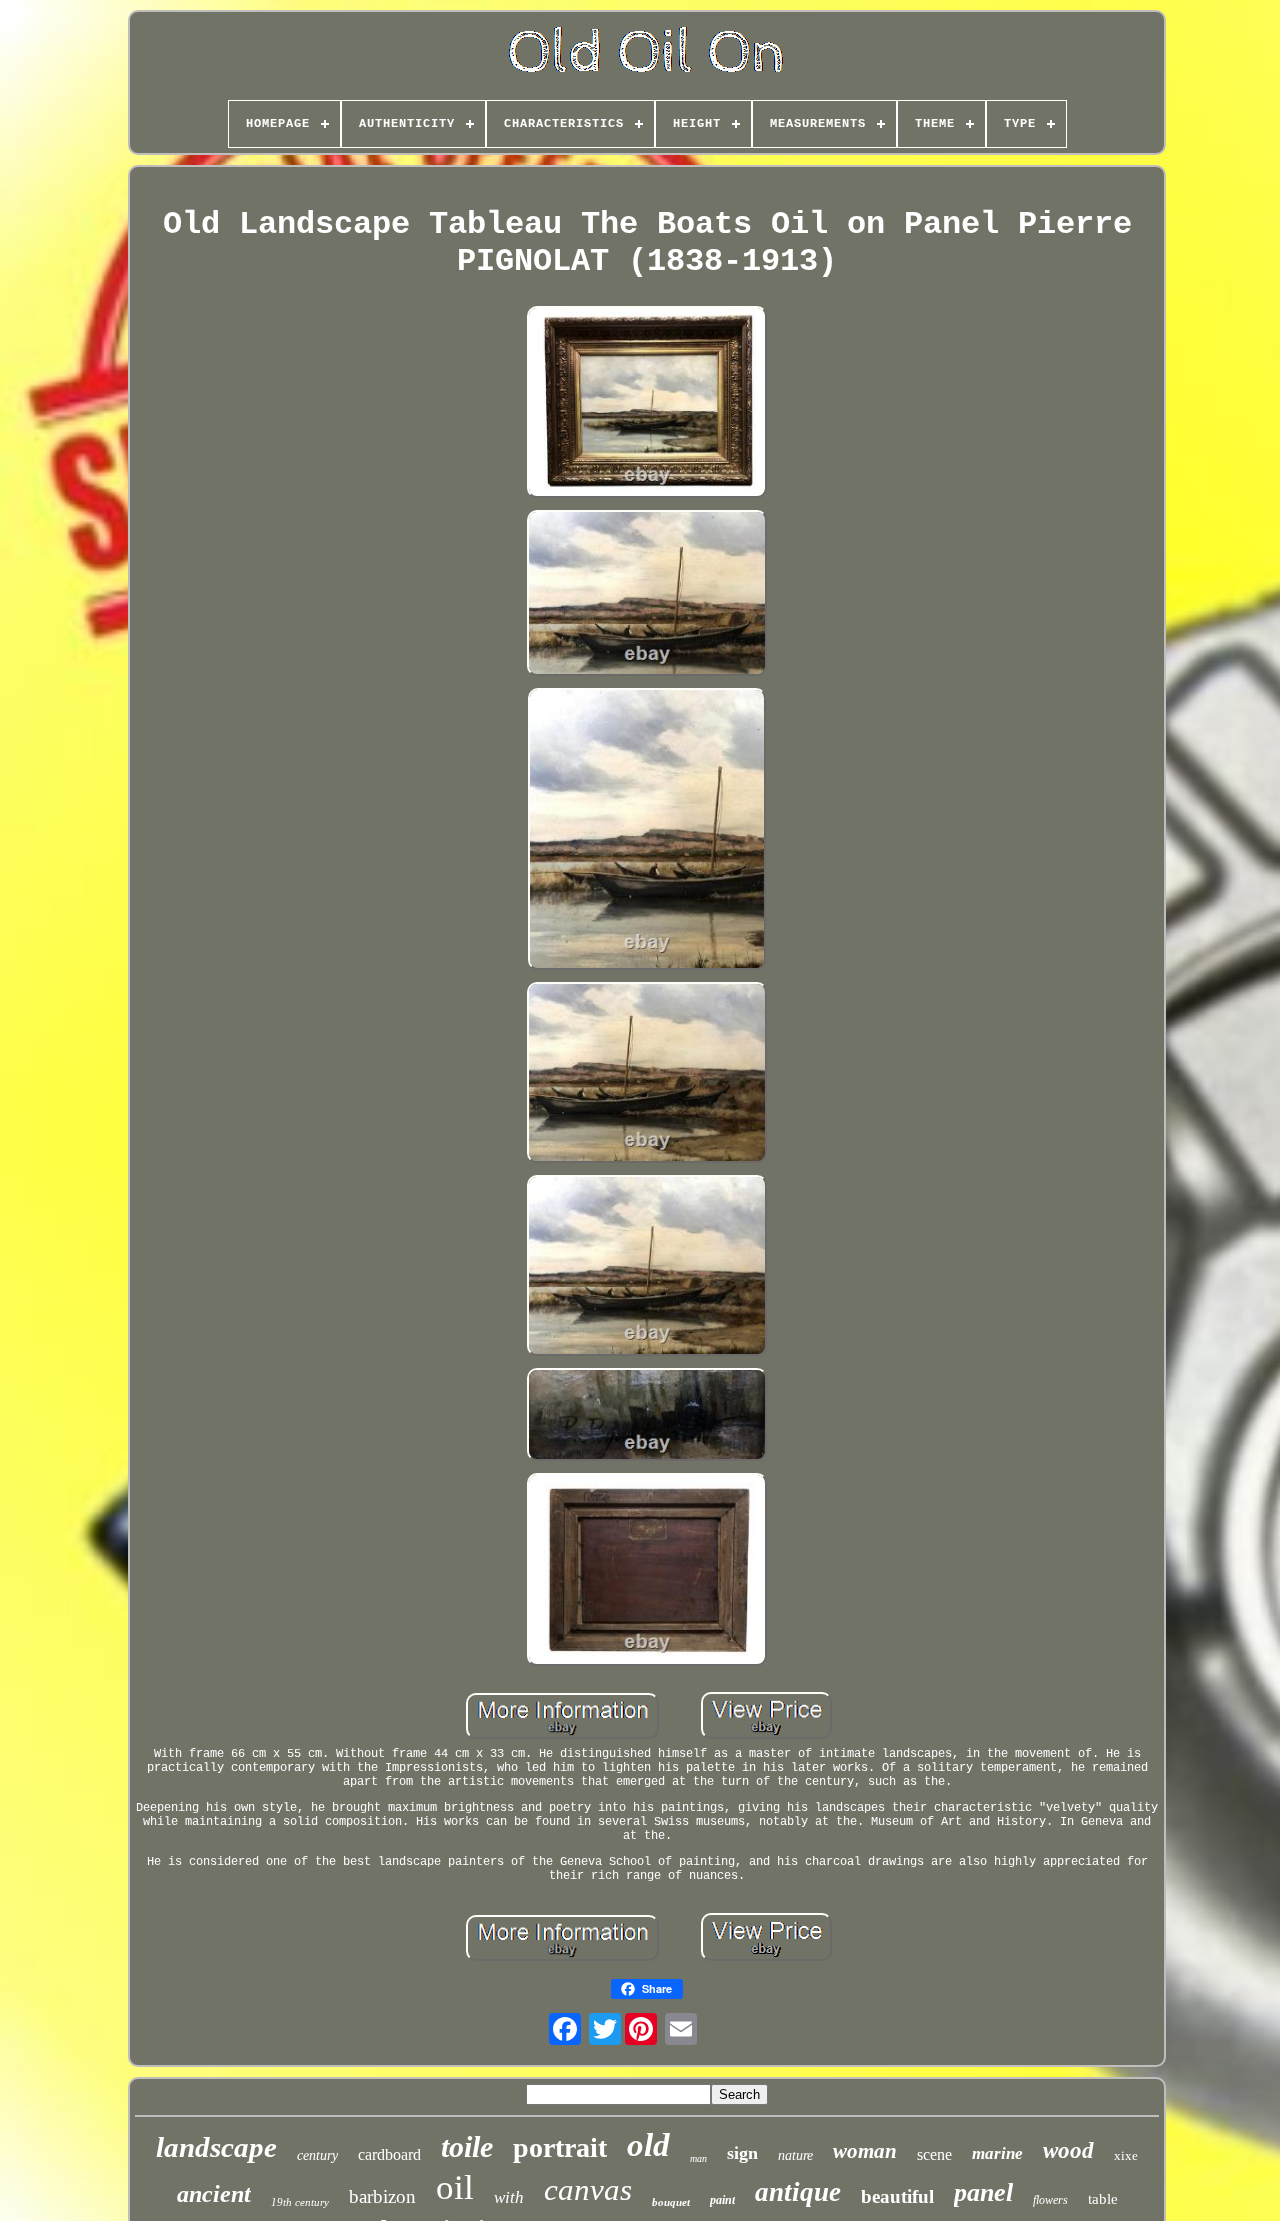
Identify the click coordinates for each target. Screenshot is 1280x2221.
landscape (216, 2147)
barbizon (382, 2196)
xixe (1126, 2155)
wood (1068, 2150)
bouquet (671, 2202)
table (1103, 2199)
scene (934, 2154)
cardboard (389, 2154)
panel (983, 2192)
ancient (214, 2194)
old (648, 2145)
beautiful (897, 2196)
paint (722, 2200)
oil (455, 2187)
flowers (1050, 2200)
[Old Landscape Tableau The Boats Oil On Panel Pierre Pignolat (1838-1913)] (647, 404)
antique (798, 2192)
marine (997, 2153)
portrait (560, 2147)
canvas (588, 2189)
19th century (300, 2202)
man (698, 2158)
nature (795, 2155)
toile (467, 2146)
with (509, 2197)
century (317, 2155)
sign (742, 2153)
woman (865, 2151)
